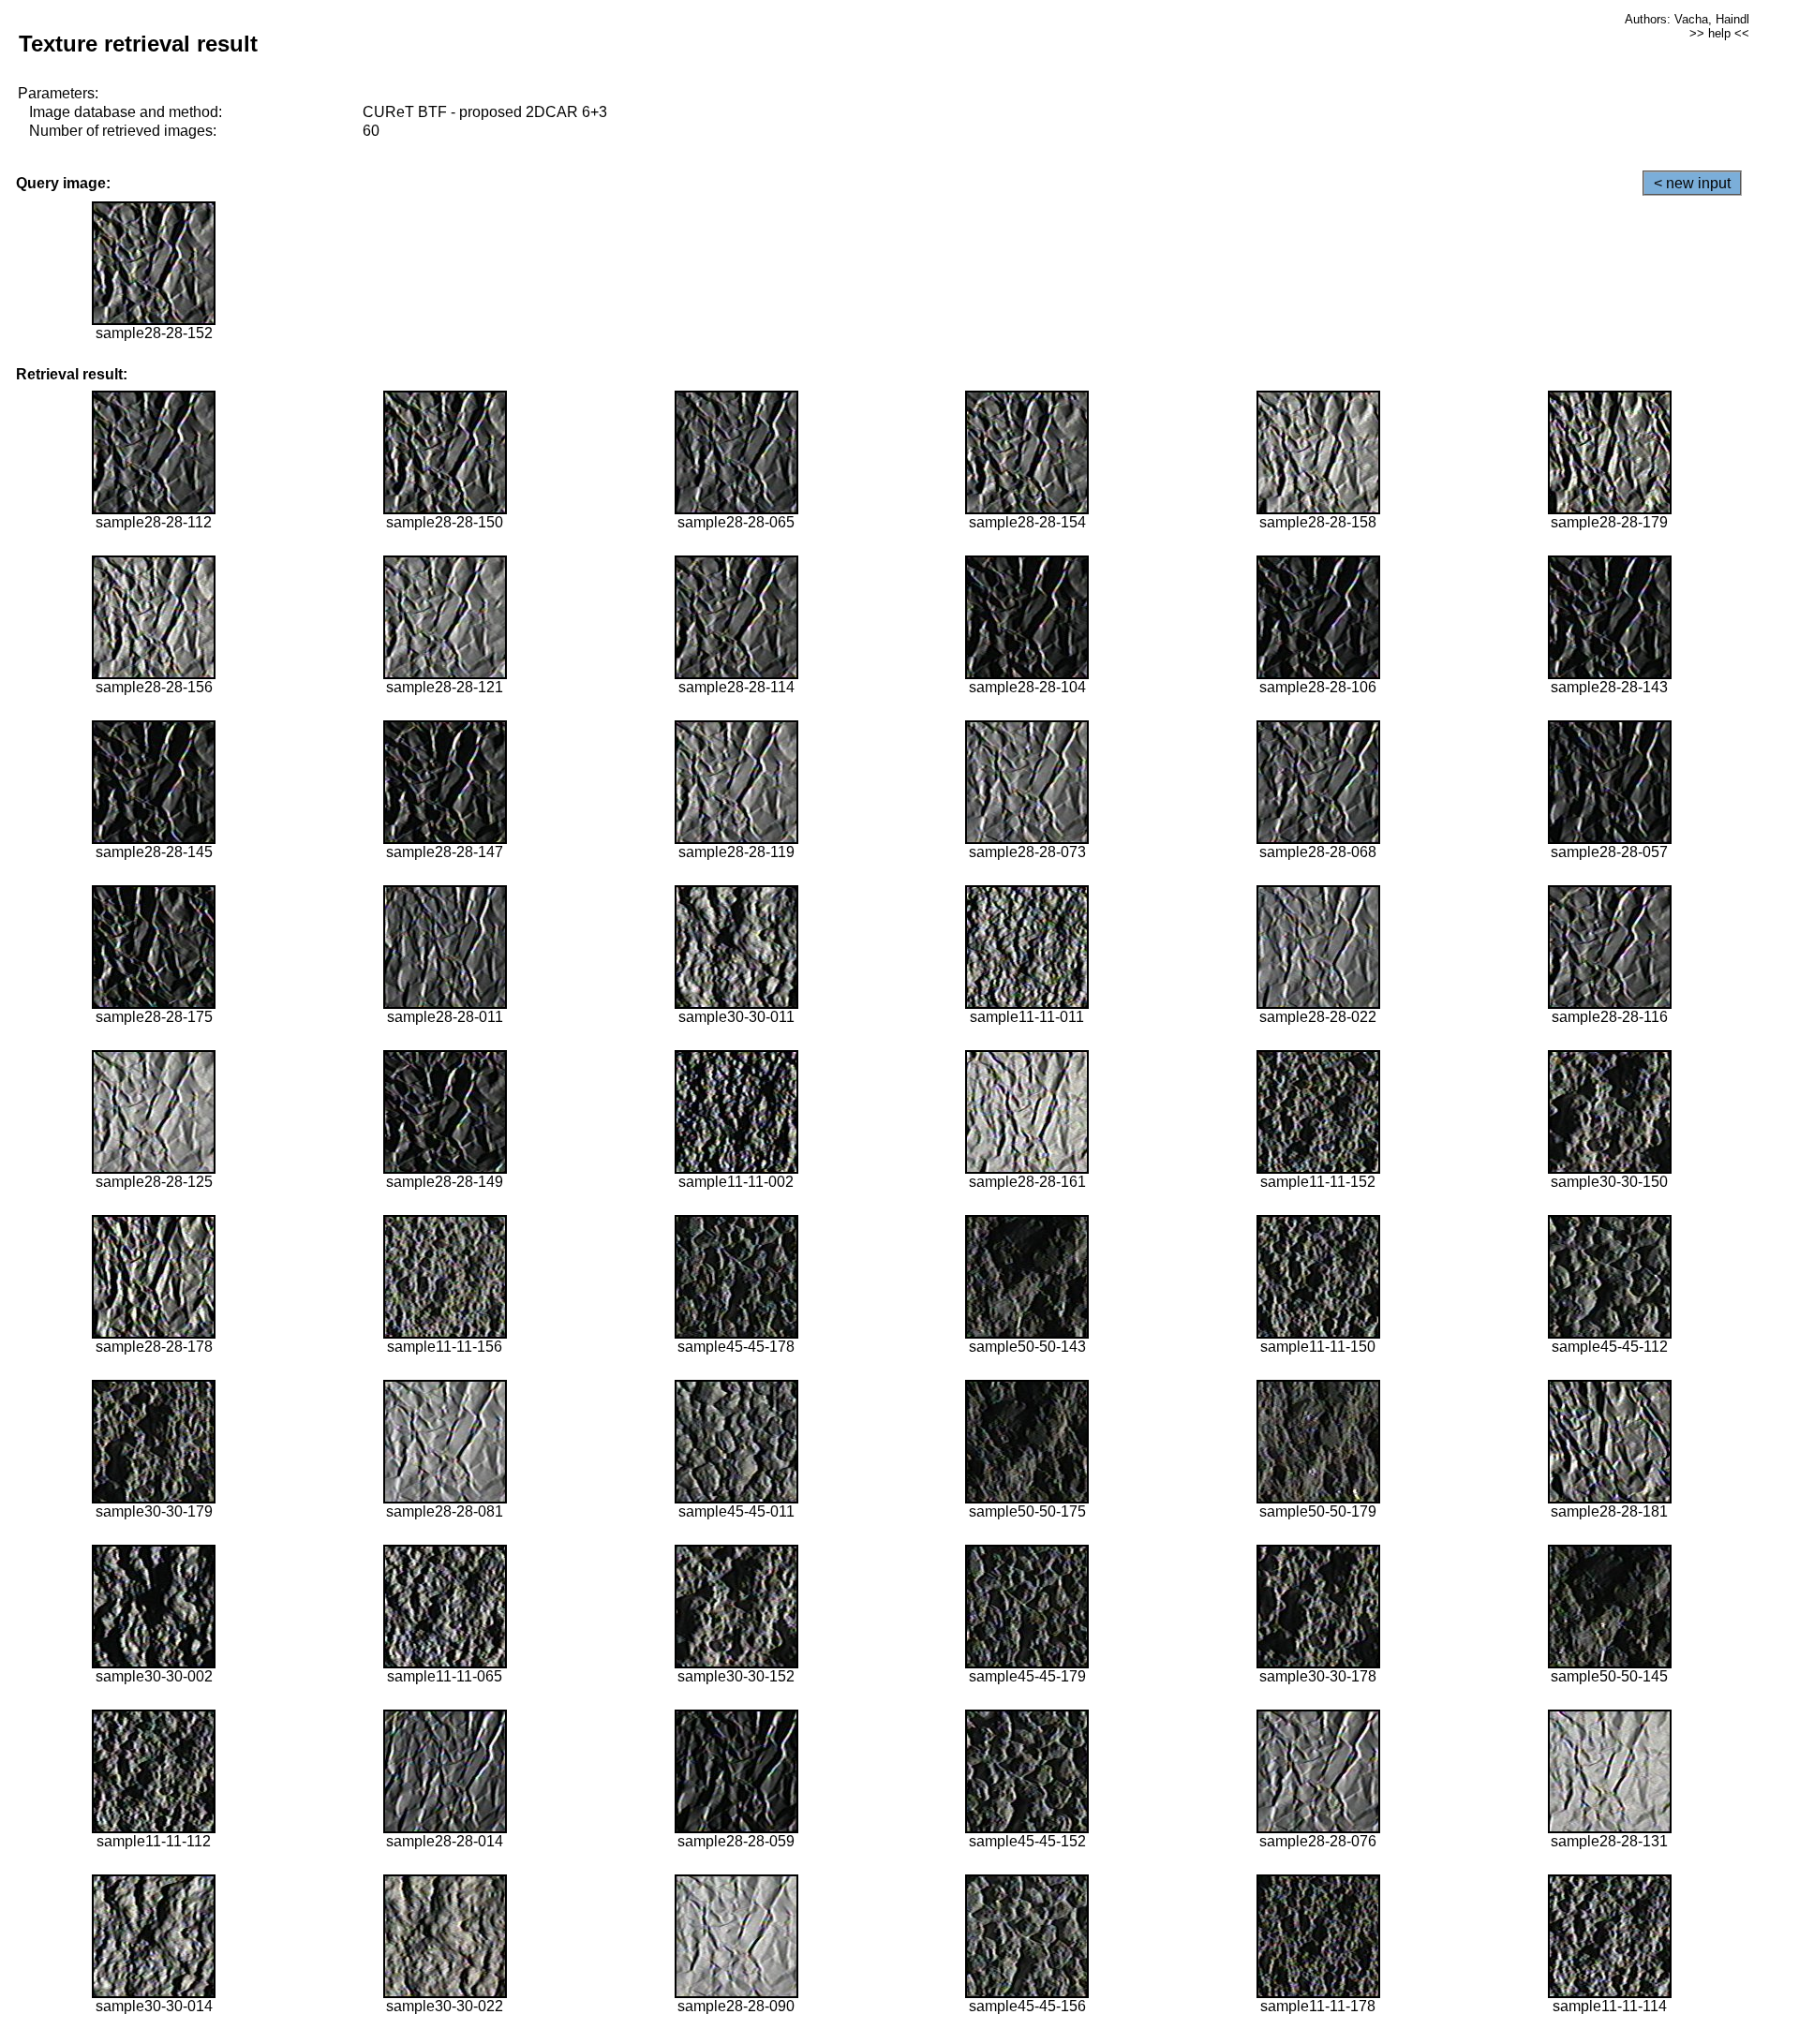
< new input (1692, 183)
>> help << (1719, 33)
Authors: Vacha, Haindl (1687, 19)
